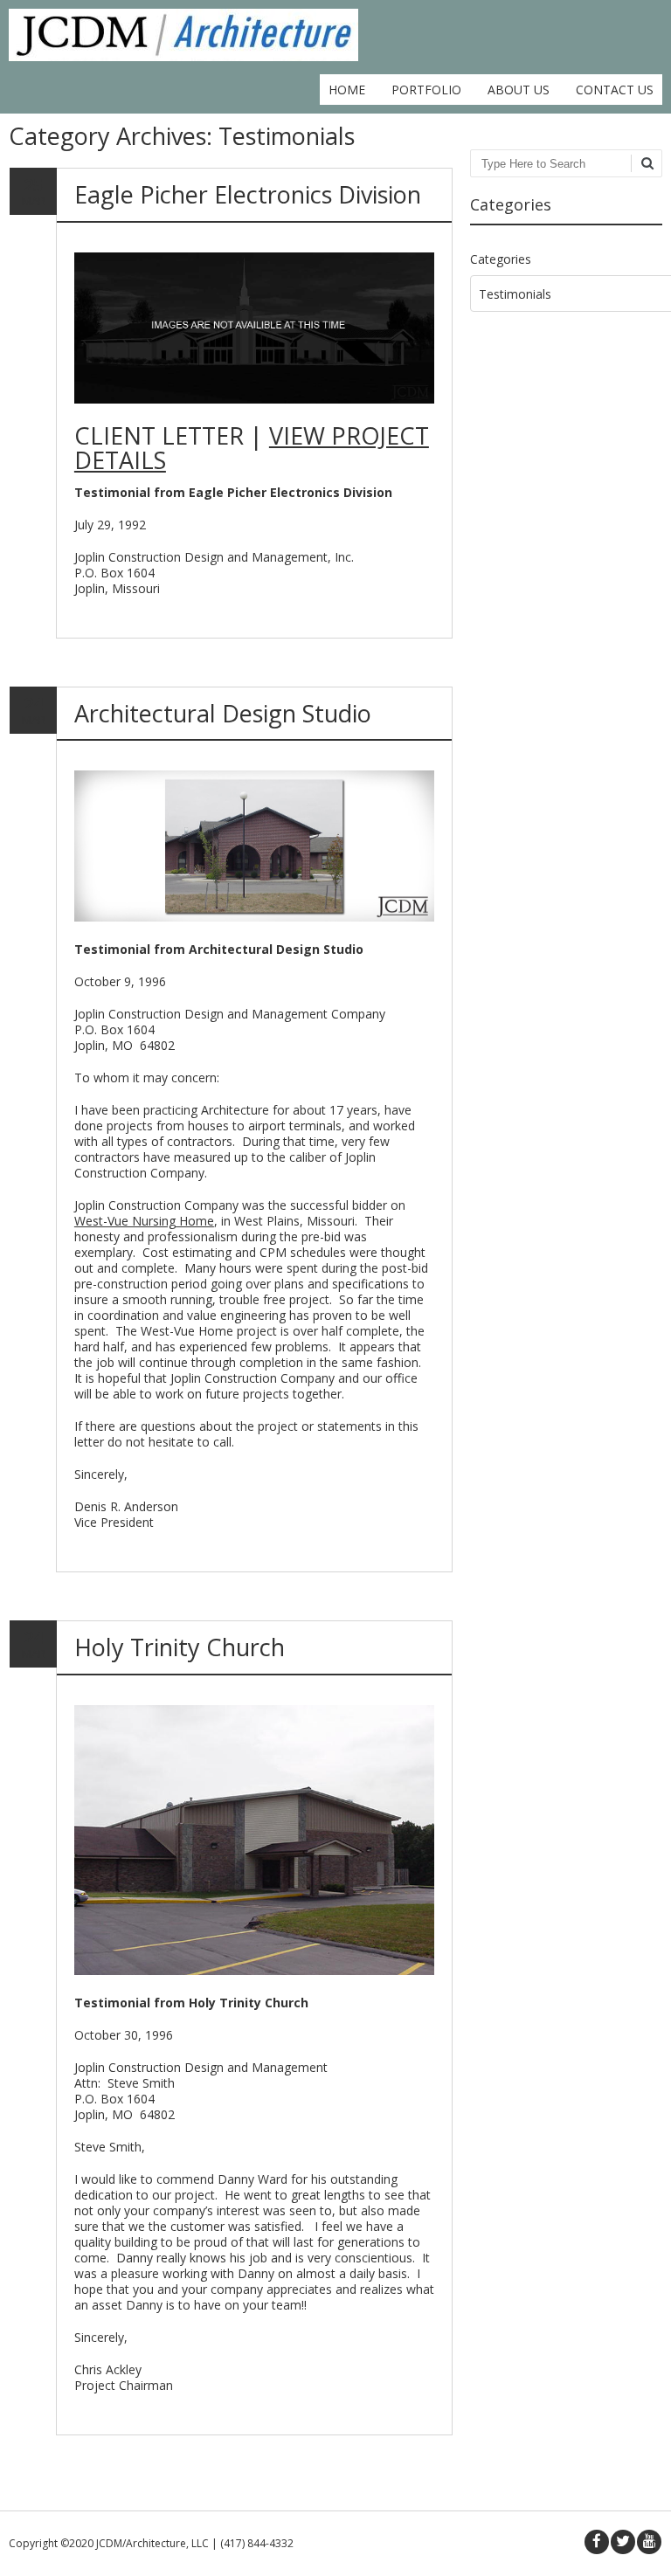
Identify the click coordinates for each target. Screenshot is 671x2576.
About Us (519, 90)
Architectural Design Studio (223, 713)
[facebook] (597, 2542)
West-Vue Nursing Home (144, 1221)
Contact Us (615, 90)
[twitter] (623, 2542)
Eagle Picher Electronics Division (248, 194)
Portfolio (426, 90)
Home (347, 90)
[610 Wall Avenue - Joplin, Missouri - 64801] (183, 56)
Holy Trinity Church (180, 1647)
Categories (501, 259)
